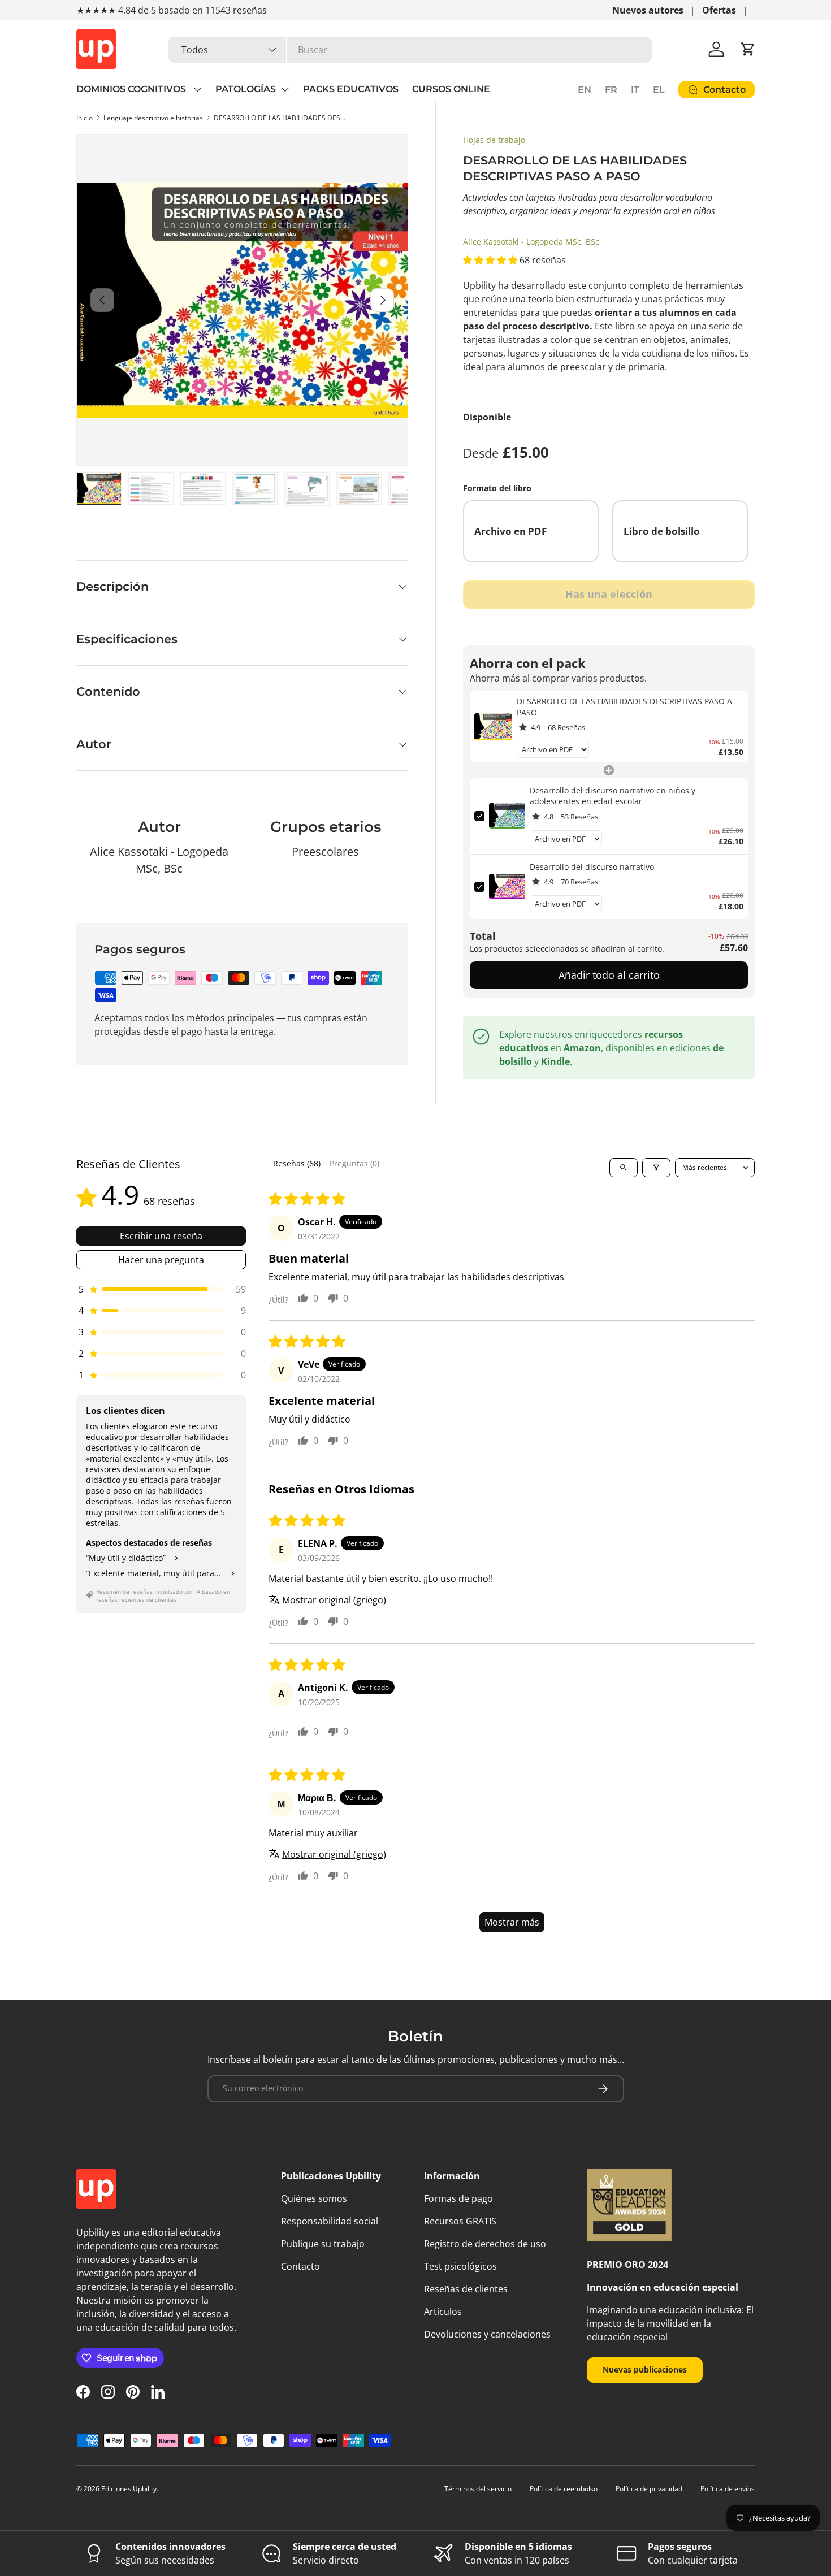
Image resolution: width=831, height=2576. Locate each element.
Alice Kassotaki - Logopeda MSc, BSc (531, 242)
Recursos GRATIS (460, 2221)
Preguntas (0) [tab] (354, 1163)
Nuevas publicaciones (645, 2369)
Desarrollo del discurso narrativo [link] (592, 867)
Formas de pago (458, 2198)
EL (659, 90)
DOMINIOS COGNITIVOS (132, 89)
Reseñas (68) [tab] (297, 1163)
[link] (493, 727)
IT (635, 90)
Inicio (85, 118)
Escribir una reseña (161, 1236)
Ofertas (719, 10)
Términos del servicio (478, 2489)
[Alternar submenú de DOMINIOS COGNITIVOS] (197, 89)
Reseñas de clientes (466, 2289)
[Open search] (624, 1168)
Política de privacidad (649, 2489)
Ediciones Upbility (129, 2489)
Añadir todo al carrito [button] (609, 975)
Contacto (300, 2266)
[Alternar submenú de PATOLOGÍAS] (285, 89)
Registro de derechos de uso (485, 2244)
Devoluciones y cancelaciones (487, 2334)
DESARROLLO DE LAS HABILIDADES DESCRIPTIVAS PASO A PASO (282, 118)
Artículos (443, 2312)
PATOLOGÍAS (246, 89)
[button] (748, 49)
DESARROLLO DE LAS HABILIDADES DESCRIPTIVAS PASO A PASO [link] (624, 707)
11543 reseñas (236, 10)
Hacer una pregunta (161, 1260)
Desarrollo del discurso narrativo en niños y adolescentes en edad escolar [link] (613, 796)
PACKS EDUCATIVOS (351, 89)
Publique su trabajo (323, 2244)
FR (611, 90)
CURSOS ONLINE (451, 89)
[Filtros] (656, 1168)
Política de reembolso (564, 2489)
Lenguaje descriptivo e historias (153, 118)
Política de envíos (728, 2489)
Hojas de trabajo (494, 140)
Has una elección (609, 594)
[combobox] (410, 50)
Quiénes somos (314, 2198)
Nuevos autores (648, 10)
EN (585, 90)
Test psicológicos (460, 2266)
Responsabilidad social (330, 2221)
